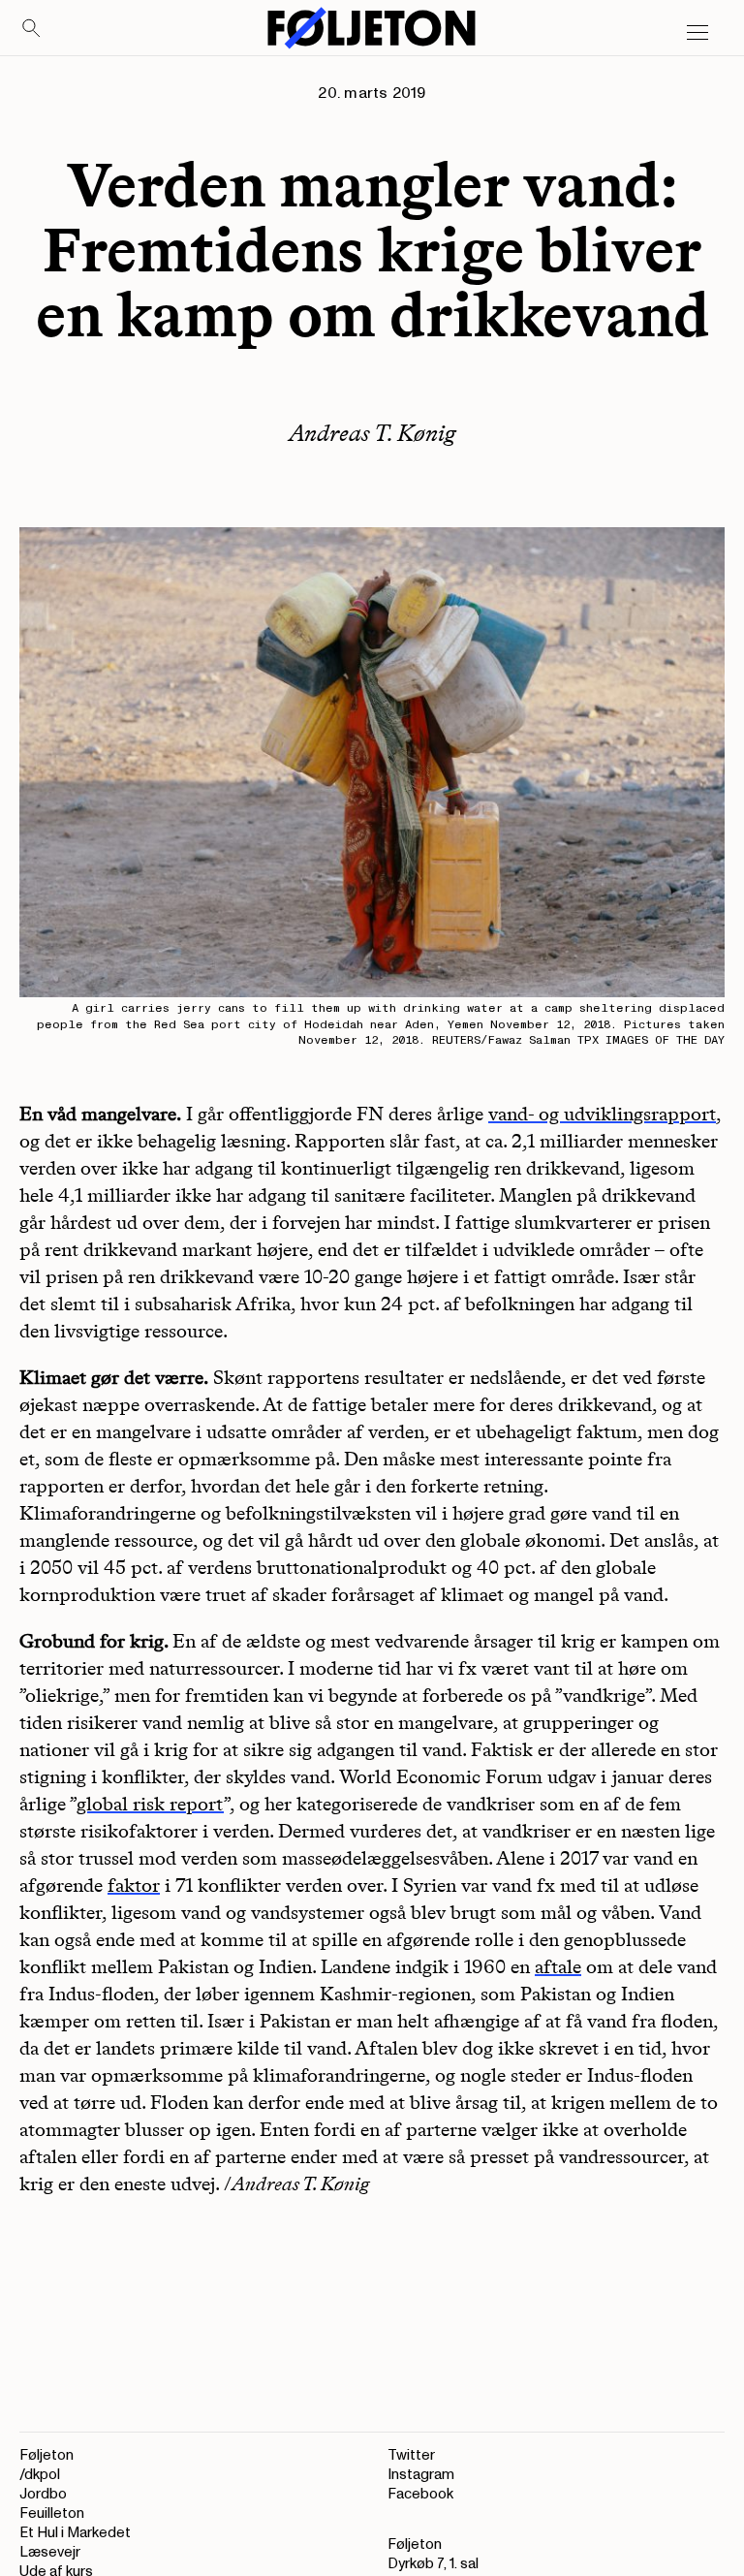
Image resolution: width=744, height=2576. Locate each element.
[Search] (32, 29)
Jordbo (43, 2494)
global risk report (150, 1804)
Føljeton (46, 2455)
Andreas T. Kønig (372, 433)
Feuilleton (52, 2513)
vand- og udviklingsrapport (602, 1114)
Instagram (421, 2475)
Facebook (420, 2494)
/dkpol (40, 2475)
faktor (134, 1885)
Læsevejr (50, 2552)
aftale (558, 1966)
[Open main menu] (697, 33)
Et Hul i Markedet (75, 2533)
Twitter (411, 2455)
